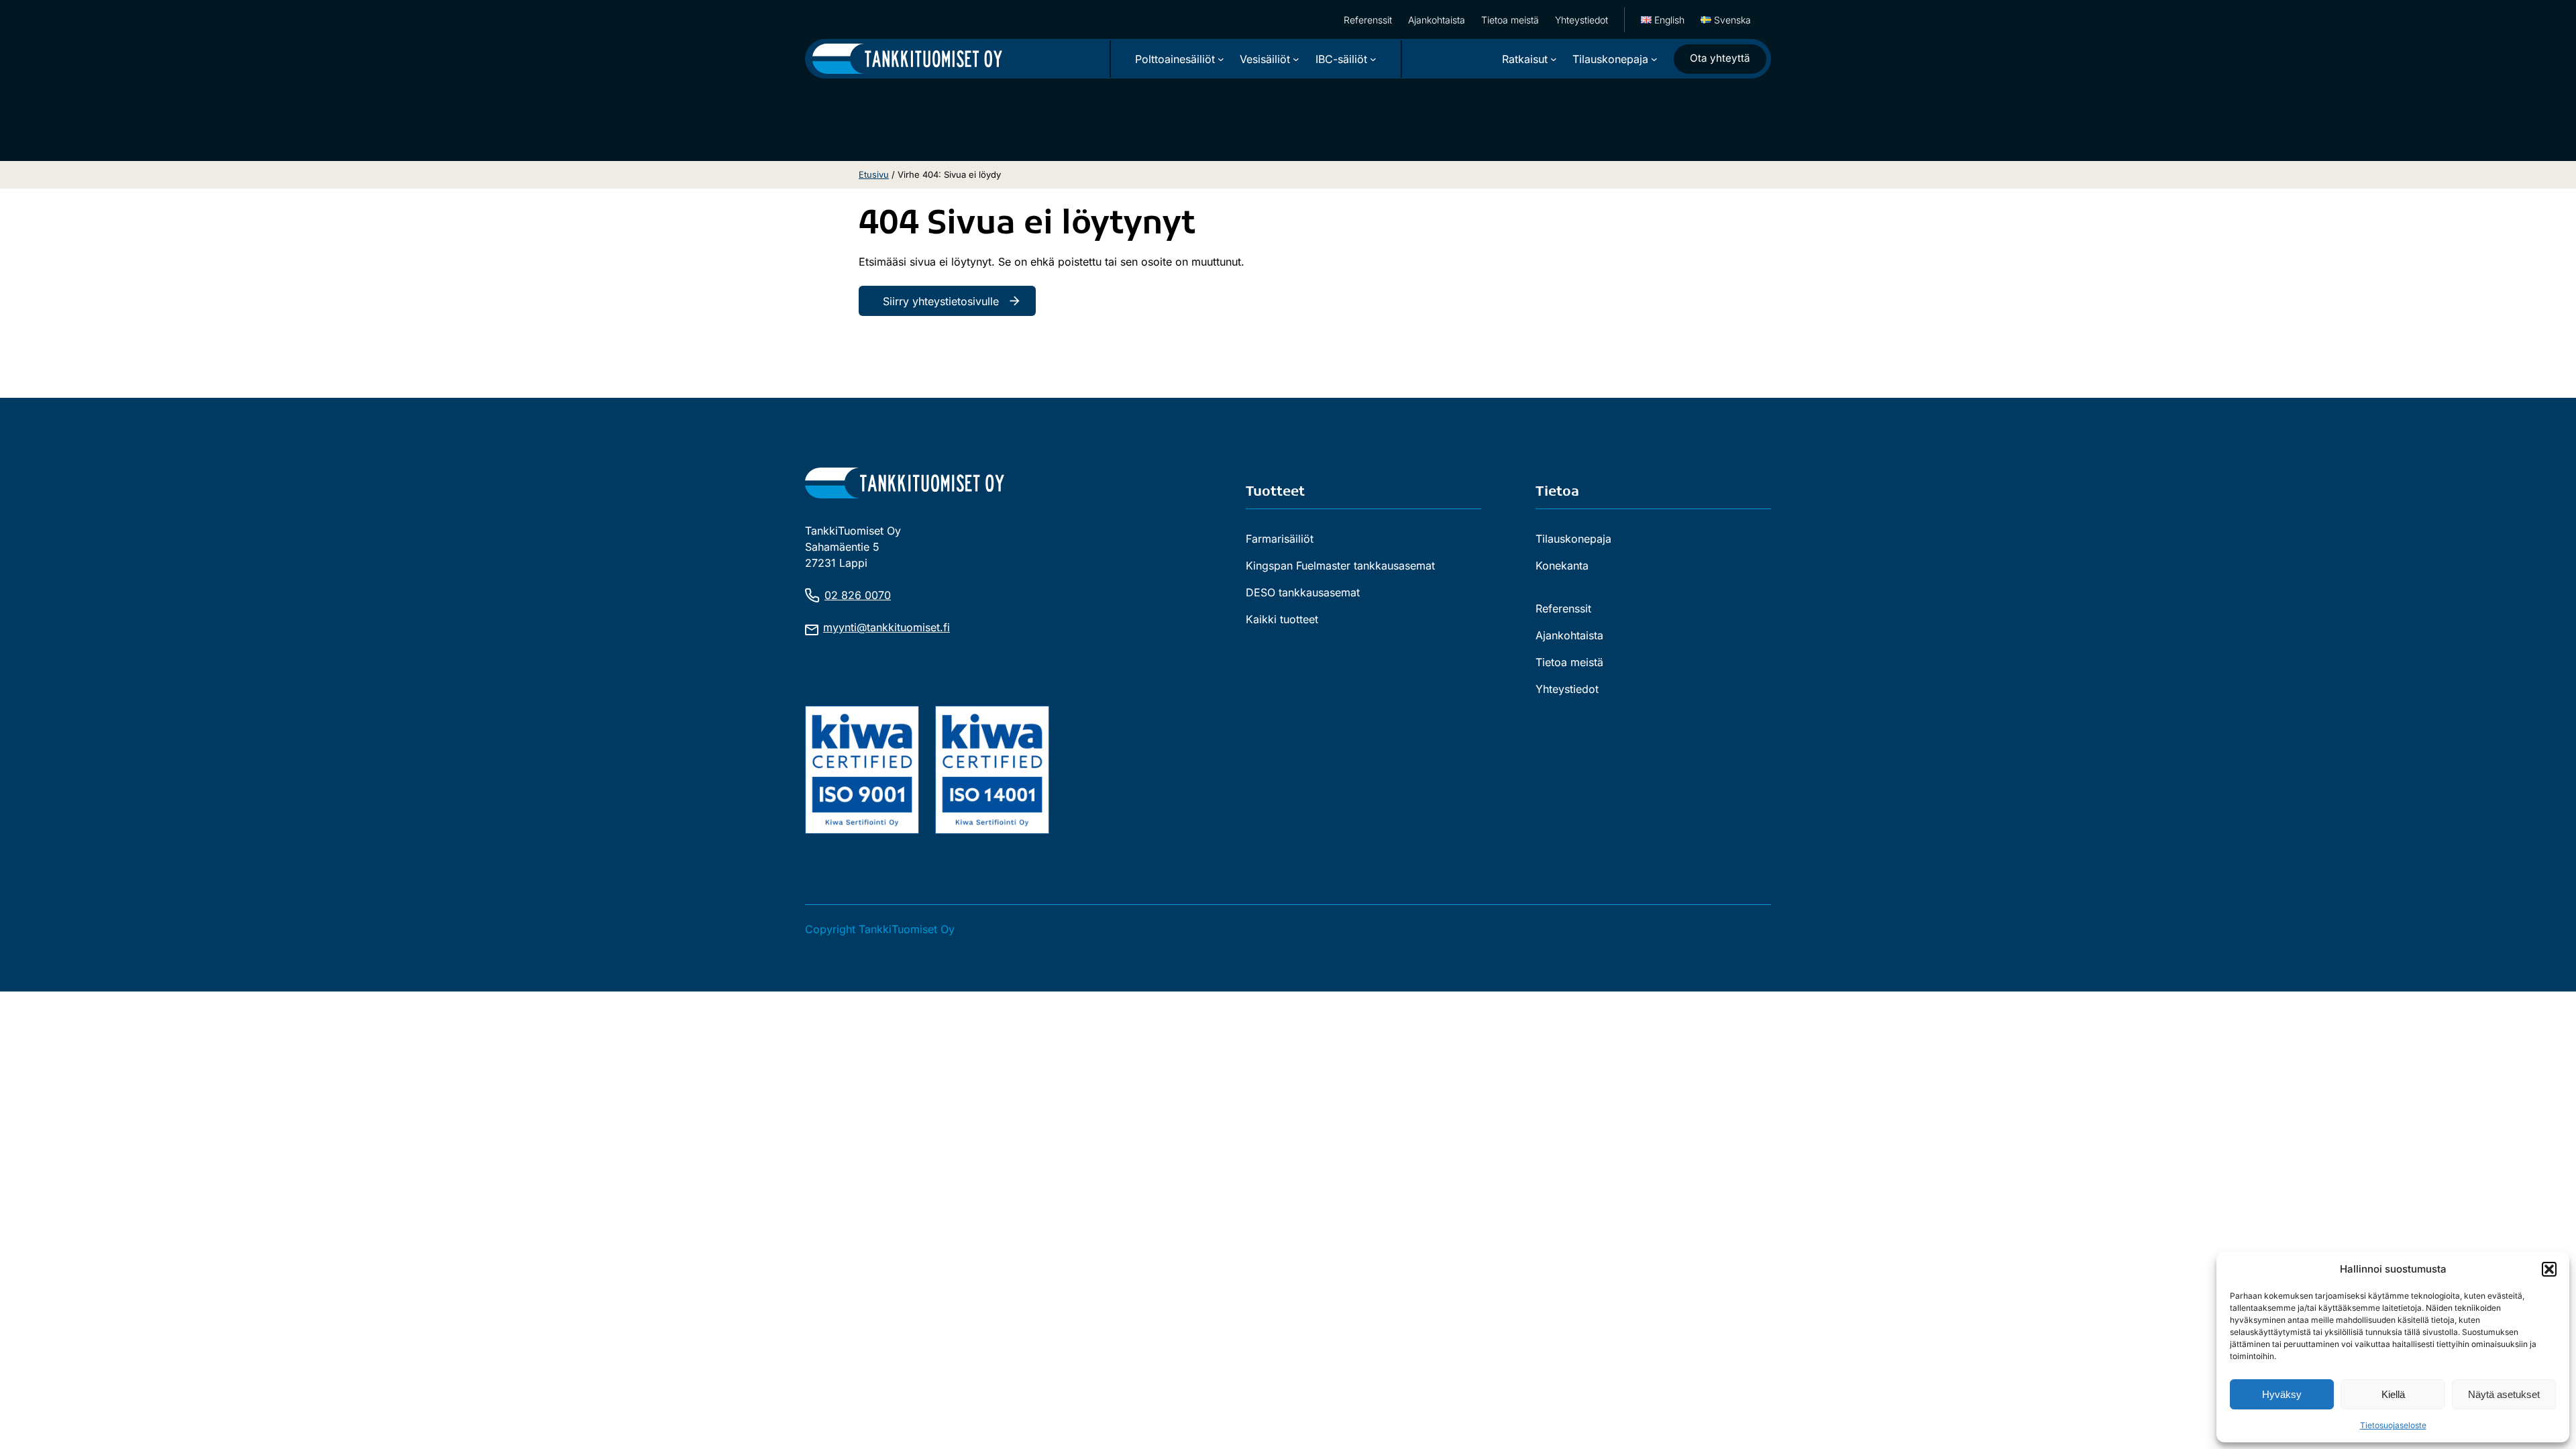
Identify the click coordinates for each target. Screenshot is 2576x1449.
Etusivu (874, 174)
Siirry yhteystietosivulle (941, 301)
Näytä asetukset (2504, 1394)
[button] (2549, 1269)
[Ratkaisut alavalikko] (1554, 59)
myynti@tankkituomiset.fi (887, 627)
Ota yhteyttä (1720, 58)
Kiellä (2393, 1394)
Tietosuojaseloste (2393, 1425)
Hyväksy (2282, 1394)
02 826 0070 (858, 595)
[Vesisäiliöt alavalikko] (1296, 59)
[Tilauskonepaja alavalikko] (1654, 59)
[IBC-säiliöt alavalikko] (1373, 59)
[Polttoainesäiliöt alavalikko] (1221, 59)
